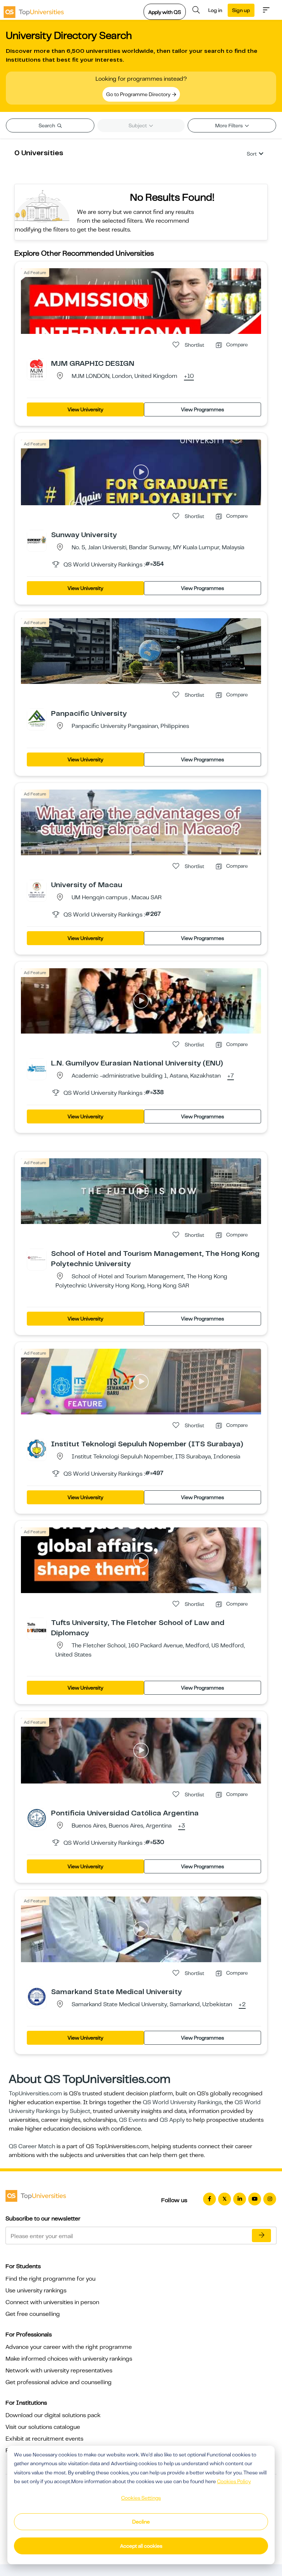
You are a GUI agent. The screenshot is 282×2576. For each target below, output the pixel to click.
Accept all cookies (141, 2546)
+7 (231, 1076)
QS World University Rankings (182, 2102)
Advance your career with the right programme (69, 2347)
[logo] (34, 10)
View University (85, 409)
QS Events (133, 2120)
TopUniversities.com (35, 2094)
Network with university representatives (59, 2371)
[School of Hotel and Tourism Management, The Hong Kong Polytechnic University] (37, 1258)
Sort (252, 154)
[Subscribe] (261, 2236)
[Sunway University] (37, 539)
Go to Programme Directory (139, 94)
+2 (242, 2005)
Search (47, 125)
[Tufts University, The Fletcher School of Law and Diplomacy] (37, 1627)
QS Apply (172, 2120)
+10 (189, 376)
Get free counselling (33, 2314)
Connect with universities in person (52, 2302)
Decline (141, 2522)
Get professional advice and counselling (59, 2382)
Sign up (241, 10)
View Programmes (203, 409)
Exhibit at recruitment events (44, 2439)
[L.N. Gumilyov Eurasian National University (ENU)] (37, 1068)
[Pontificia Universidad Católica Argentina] (37, 1818)
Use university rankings (36, 2291)
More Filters (229, 125)
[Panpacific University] (37, 718)
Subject (138, 125)
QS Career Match (32, 2146)
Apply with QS (165, 12)
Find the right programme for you (50, 2279)
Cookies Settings (141, 2498)
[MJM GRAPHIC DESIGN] (37, 368)
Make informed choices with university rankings (69, 2359)
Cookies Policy (234, 2481)
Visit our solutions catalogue (43, 2427)
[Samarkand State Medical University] (37, 1996)
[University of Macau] (37, 889)
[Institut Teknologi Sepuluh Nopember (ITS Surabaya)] (37, 1449)
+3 (182, 1826)
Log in (215, 10)
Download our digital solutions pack (53, 2415)
